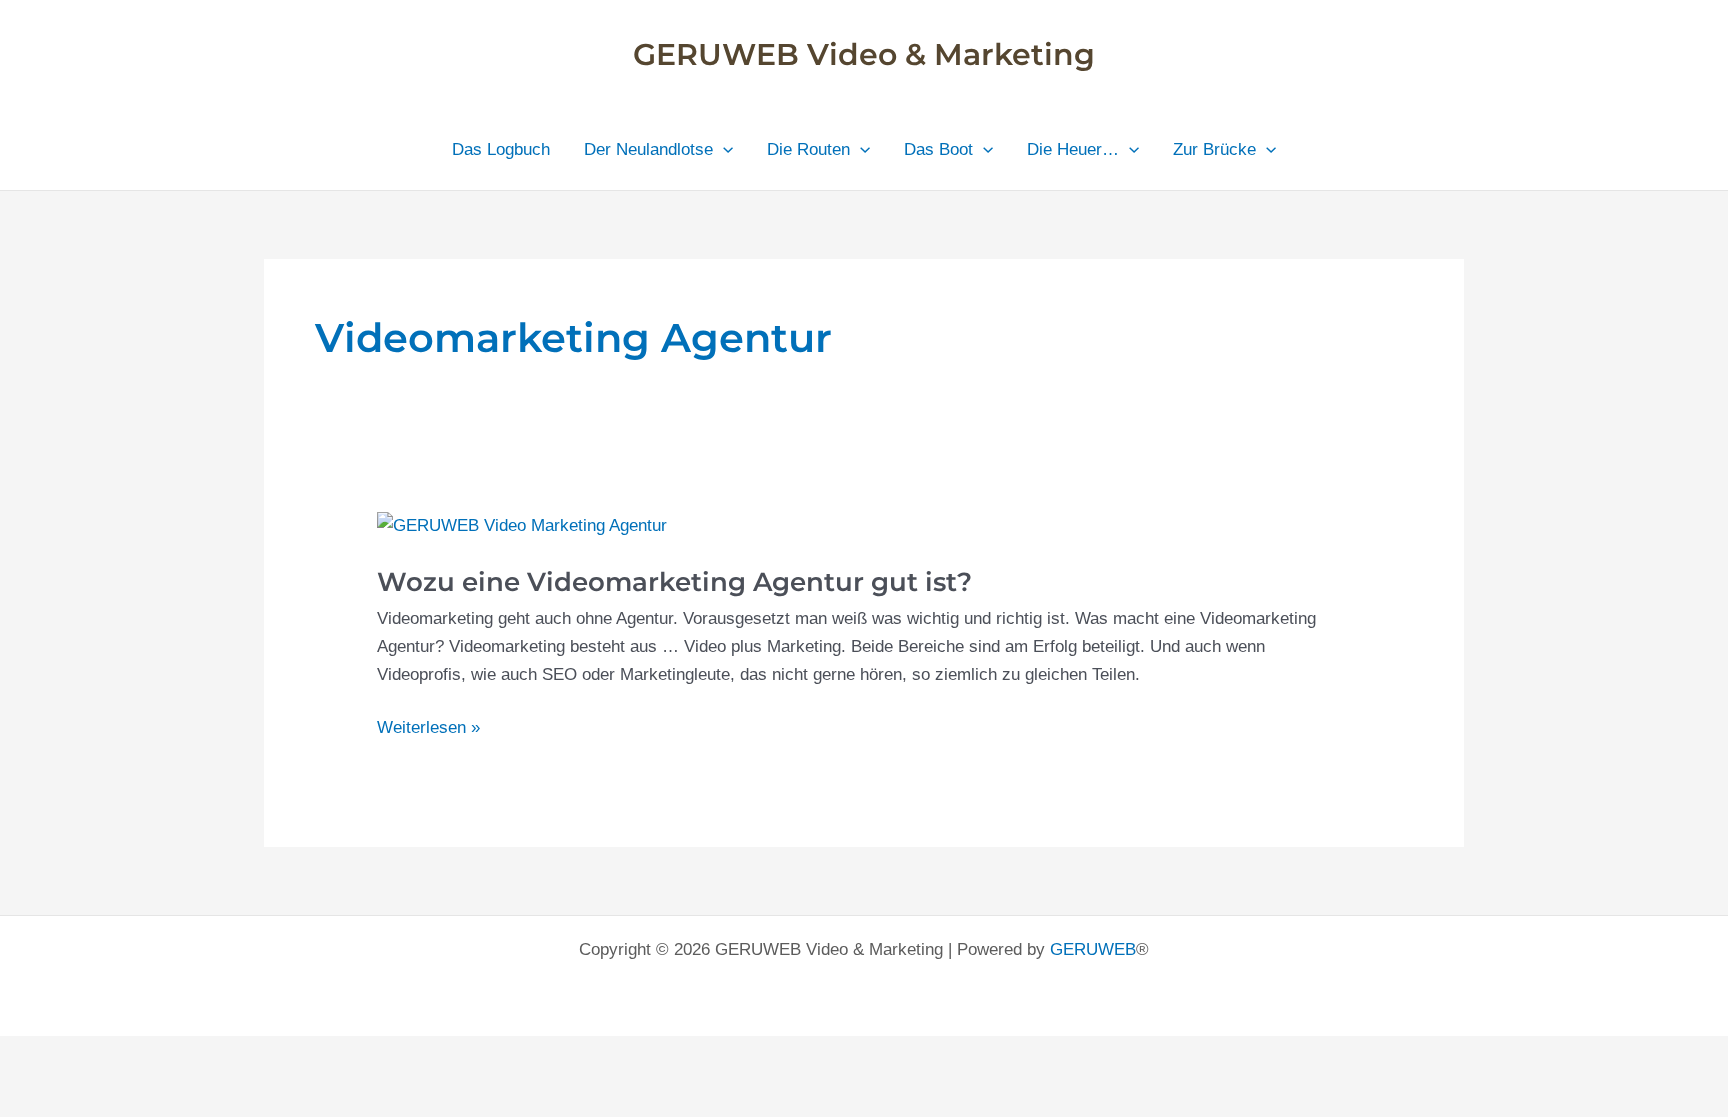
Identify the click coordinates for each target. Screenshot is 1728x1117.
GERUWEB (1093, 949)
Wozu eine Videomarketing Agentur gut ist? (674, 582)
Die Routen (808, 149)
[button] (723, 150)
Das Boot (938, 149)
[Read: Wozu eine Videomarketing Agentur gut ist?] (522, 525)
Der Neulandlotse (648, 149)
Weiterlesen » (428, 729)
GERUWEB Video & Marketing (864, 54)
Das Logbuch (501, 149)
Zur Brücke (1214, 149)
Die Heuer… (1073, 149)
